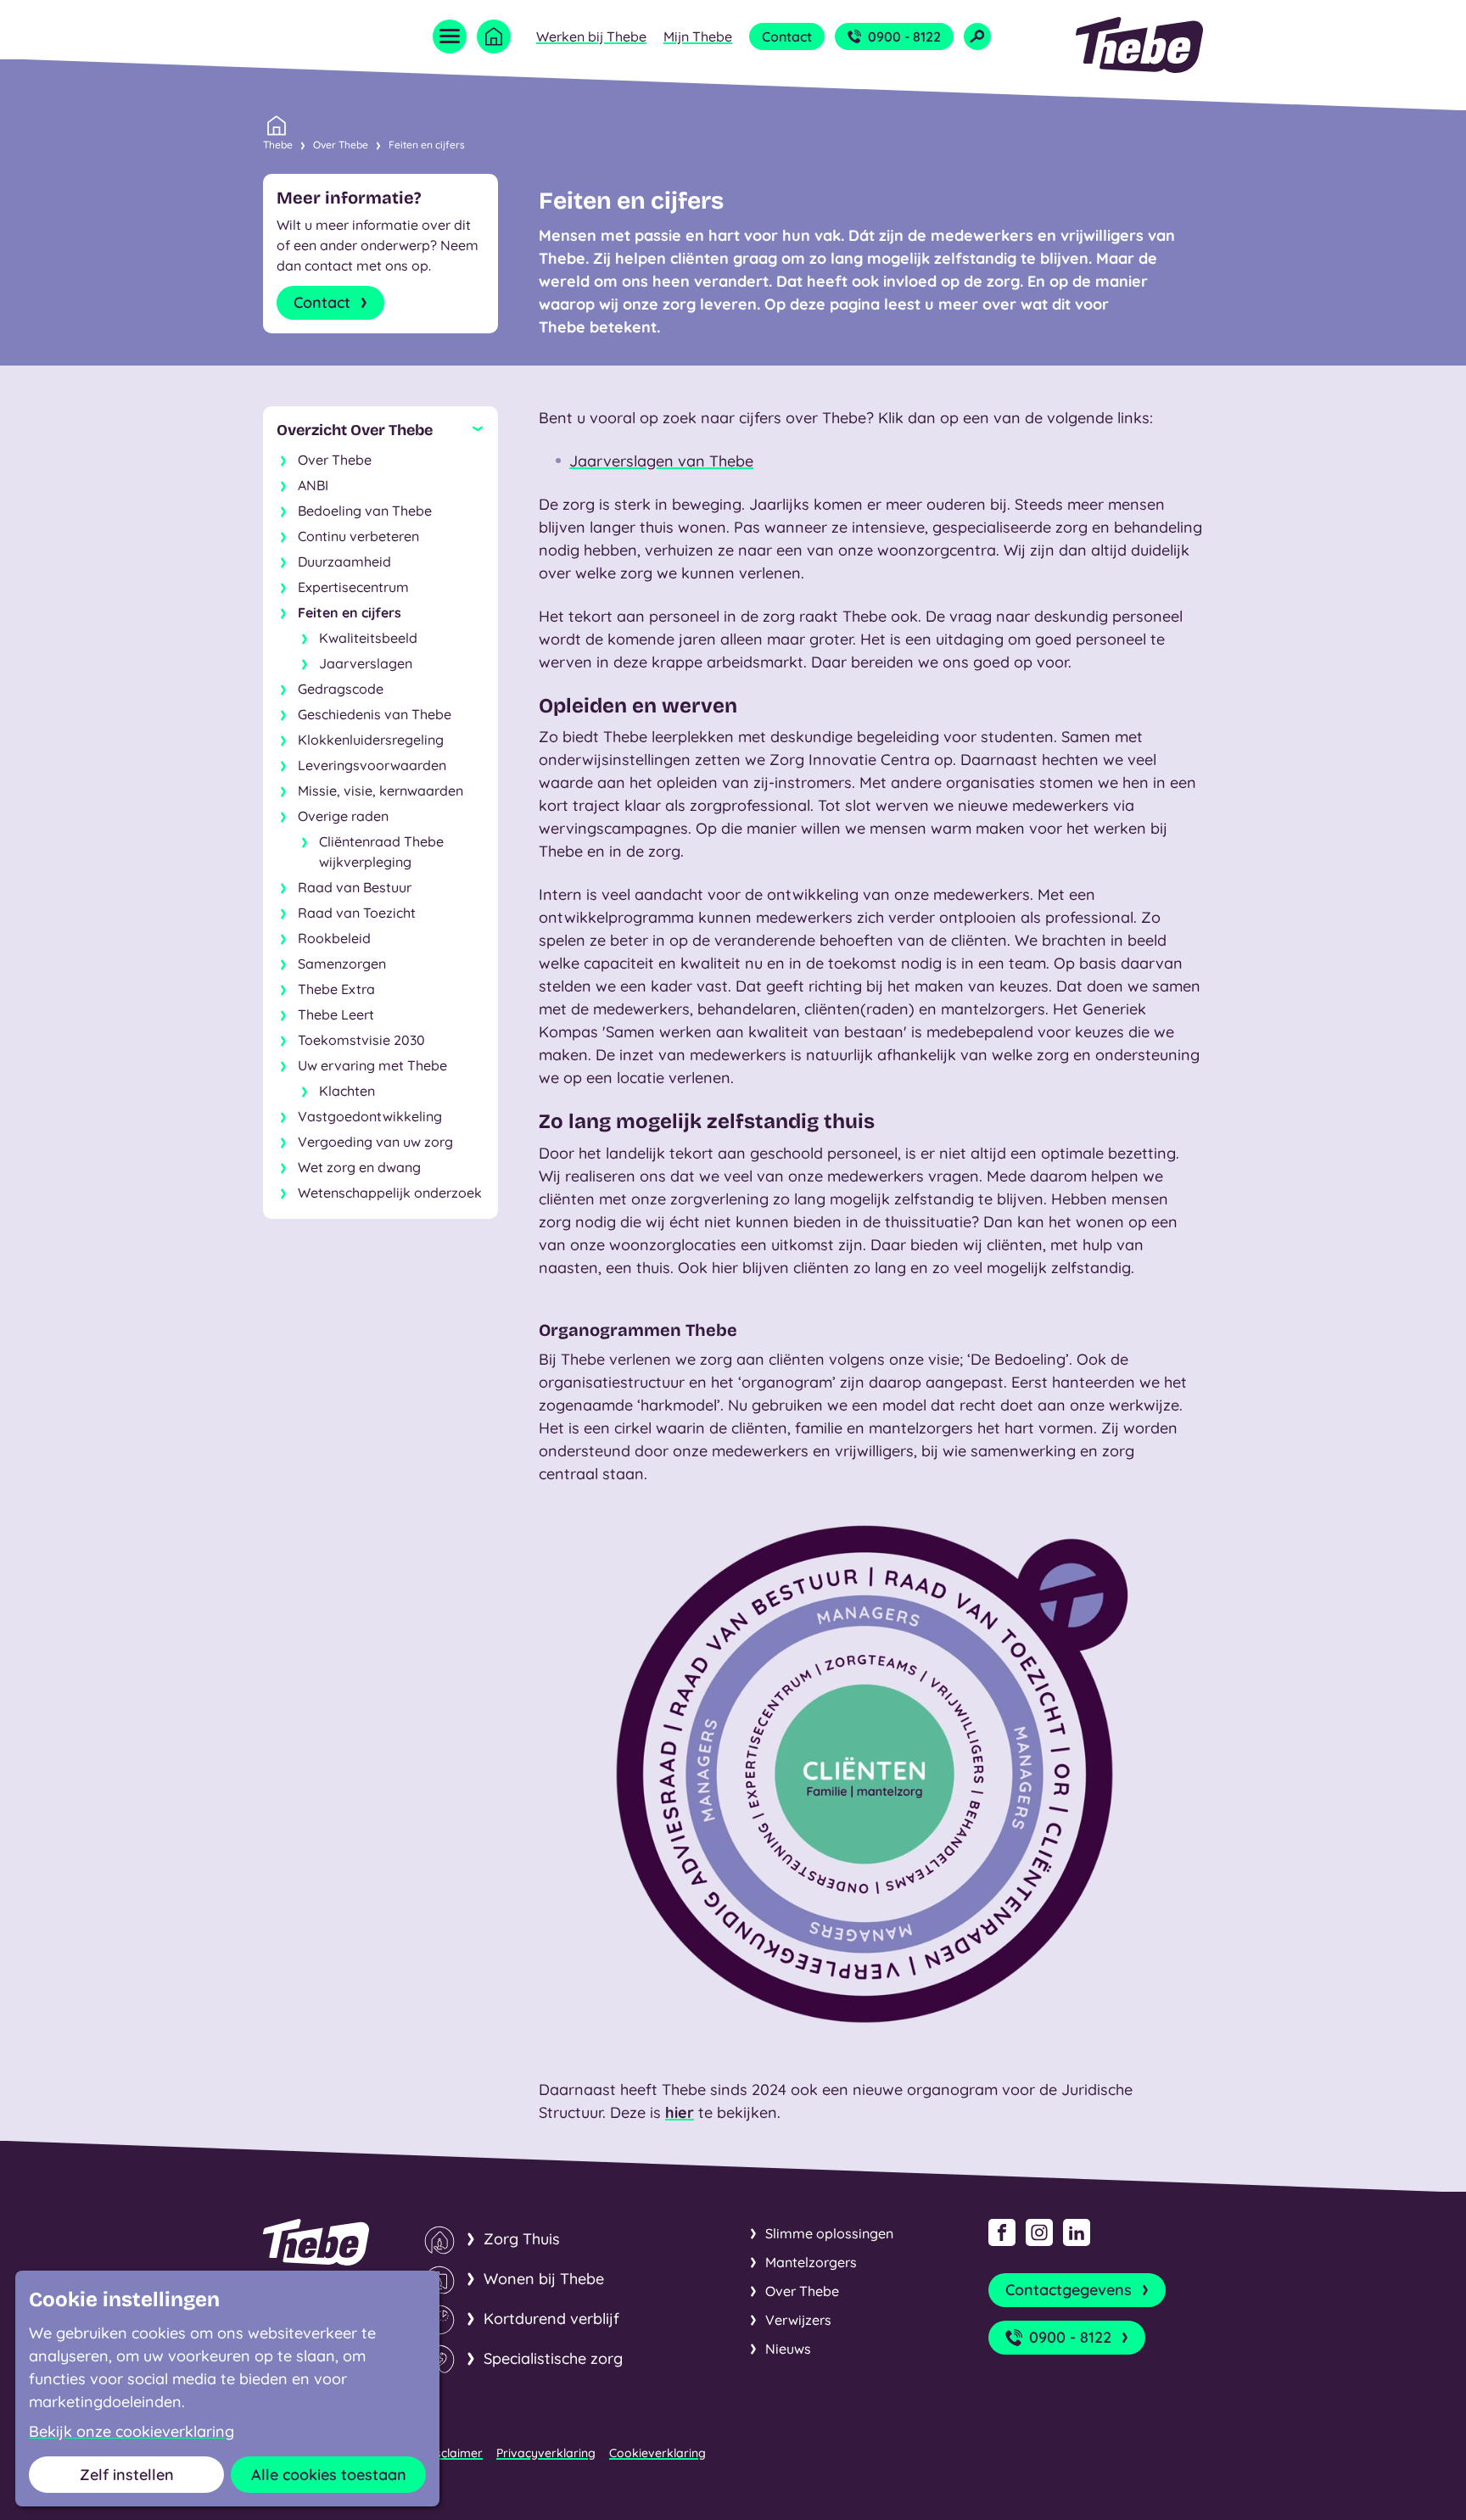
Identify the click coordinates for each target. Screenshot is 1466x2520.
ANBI (313, 485)
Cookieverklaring (657, 2453)
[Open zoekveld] (977, 36)
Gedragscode (341, 689)
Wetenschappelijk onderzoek (390, 1193)
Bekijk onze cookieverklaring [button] (131, 2432)
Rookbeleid (334, 938)
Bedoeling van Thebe (365, 511)
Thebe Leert (336, 1014)
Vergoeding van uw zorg (375, 1142)
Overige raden (343, 816)
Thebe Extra (336, 989)
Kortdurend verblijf (551, 2319)
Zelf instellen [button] (127, 2475)
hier (680, 2112)
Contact (787, 36)
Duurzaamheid (344, 562)
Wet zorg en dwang (359, 1167)
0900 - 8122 (904, 36)
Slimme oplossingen (829, 2233)
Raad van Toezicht (357, 913)
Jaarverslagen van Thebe (661, 461)
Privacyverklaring (546, 2453)
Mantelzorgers (811, 2262)
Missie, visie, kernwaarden (380, 791)
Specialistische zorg (553, 2358)
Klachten (347, 1091)
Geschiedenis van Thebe (375, 714)
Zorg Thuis (522, 2239)
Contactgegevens (1069, 2290)
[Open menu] (450, 36)
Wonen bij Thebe (544, 2279)
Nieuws (788, 2349)
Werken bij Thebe (591, 36)
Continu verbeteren (358, 536)
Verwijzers (798, 2320)
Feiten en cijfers (427, 145)
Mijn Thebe (698, 36)
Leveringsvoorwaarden (372, 765)
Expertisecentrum (353, 587)
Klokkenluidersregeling (371, 740)
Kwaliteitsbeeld (368, 638)
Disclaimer (453, 2453)
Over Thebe (341, 145)
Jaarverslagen (366, 663)
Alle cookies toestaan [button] (329, 2475)
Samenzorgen (342, 964)
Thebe (278, 145)
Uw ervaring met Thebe (372, 1065)
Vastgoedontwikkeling (370, 1116)
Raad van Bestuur (355, 887)
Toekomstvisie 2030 (361, 1040)
